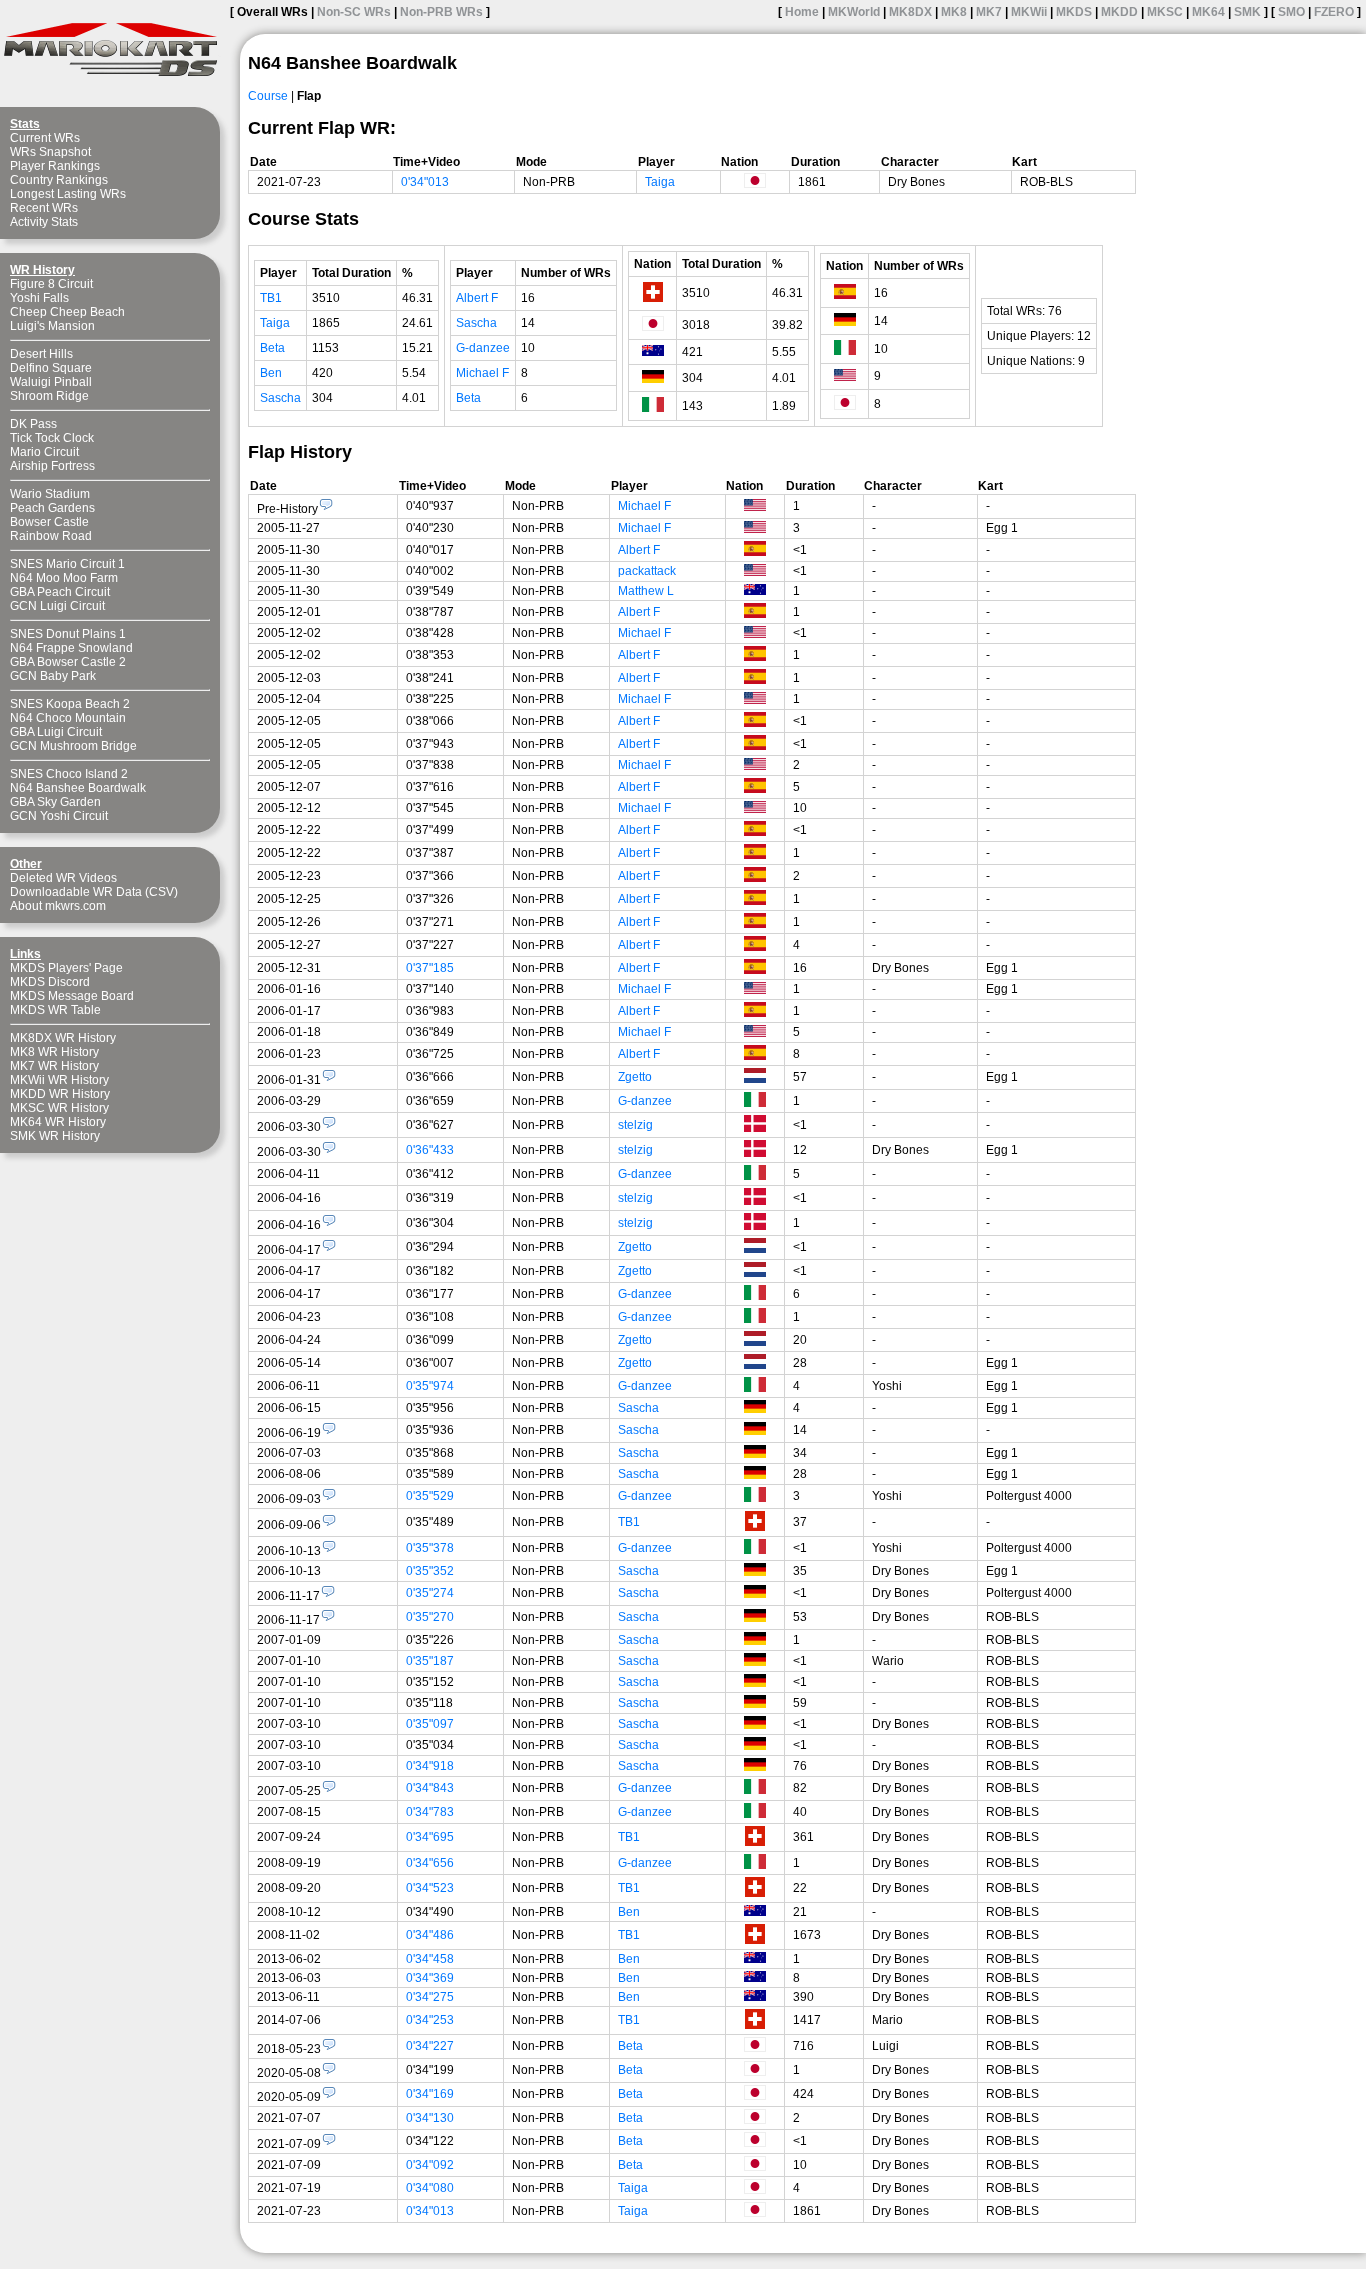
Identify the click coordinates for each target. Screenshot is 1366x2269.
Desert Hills (41, 354)
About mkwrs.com (58, 906)
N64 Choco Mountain (68, 718)
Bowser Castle (49, 522)
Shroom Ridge (49, 396)
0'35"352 (430, 1571)
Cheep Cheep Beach (67, 312)
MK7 (989, 12)
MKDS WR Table (55, 1010)
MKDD (1119, 12)
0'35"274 (430, 1593)
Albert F (477, 298)
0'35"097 (430, 1724)
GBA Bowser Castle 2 (68, 662)
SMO (1291, 12)
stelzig (635, 1125)
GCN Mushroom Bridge (73, 746)
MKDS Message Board (72, 996)
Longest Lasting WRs (68, 194)
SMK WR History (55, 1136)
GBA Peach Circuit (60, 592)
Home (802, 12)
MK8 (954, 12)
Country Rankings (59, 180)
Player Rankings (55, 166)
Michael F (482, 373)
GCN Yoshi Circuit (59, 816)
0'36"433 (430, 1150)
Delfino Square (51, 368)
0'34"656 (430, 1863)
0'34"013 (425, 182)
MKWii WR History (59, 1080)
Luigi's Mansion (52, 326)
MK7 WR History (54, 1066)
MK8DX (910, 12)
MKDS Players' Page (66, 968)
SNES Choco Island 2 (69, 774)
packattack (647, 571)
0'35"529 (430, 1496)
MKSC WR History (59, 1108)
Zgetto (635, 1077)
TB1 (271, 298)
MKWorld (854, 12)
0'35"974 (430, 1386)
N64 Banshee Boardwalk (78, 788)
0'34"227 (430, 2046)
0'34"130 (430, 2118)
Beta (272, 348)
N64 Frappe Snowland (71, 648)
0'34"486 (430, 1935)
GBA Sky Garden (55, 802)
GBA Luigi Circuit (56, 732)
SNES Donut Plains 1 (68, 634)
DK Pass (33, 424)
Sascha (280, 398)
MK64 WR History (58, 1122)
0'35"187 (430, 1661)
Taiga (660, 182)
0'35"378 (430, 1548)
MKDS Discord (50, 982)
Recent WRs (44, 208)
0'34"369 (430, 1978)
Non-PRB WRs (441, 12)
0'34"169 (430, 2094)
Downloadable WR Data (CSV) (94, 892)
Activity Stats (44, 222)
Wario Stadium (50, 494)
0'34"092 (430, 2165)
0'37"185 (430, 968)
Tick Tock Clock (52, 438)
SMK (1247, 12)
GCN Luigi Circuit (57, 606)
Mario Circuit (44, 452)
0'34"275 (430, 1997)
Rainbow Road (51, 536)
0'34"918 (430, 1766)
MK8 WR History (54, 1052)
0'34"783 (430, 1812)
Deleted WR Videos (63, 878)
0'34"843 (430, 1788)
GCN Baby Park (53, 676)
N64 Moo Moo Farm (64, 578)
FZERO (1334, 12)
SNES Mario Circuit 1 (67, 564)
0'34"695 (430, 1837)
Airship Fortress (52, 466)
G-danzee (483, 348)
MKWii (1029, 12)
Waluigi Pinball (51, 382)
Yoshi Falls (39, 298)
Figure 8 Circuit (51, 284)
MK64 (1208, 12)
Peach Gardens (52, 508)
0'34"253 (430, 2020)
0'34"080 (430, 2188)
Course (268, 96)
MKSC (1165, 12)
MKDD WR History (60, 1094)
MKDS (1074, 12)
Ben (271, 373)
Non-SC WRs (354, 12)
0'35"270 (430, 1617)
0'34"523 (430, 1888)
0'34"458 (430, 1959)
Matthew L (646, 591)
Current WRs (45, 138)
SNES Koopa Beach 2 (70, 704)
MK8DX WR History (63, 1038)
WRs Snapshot (50, 152)
